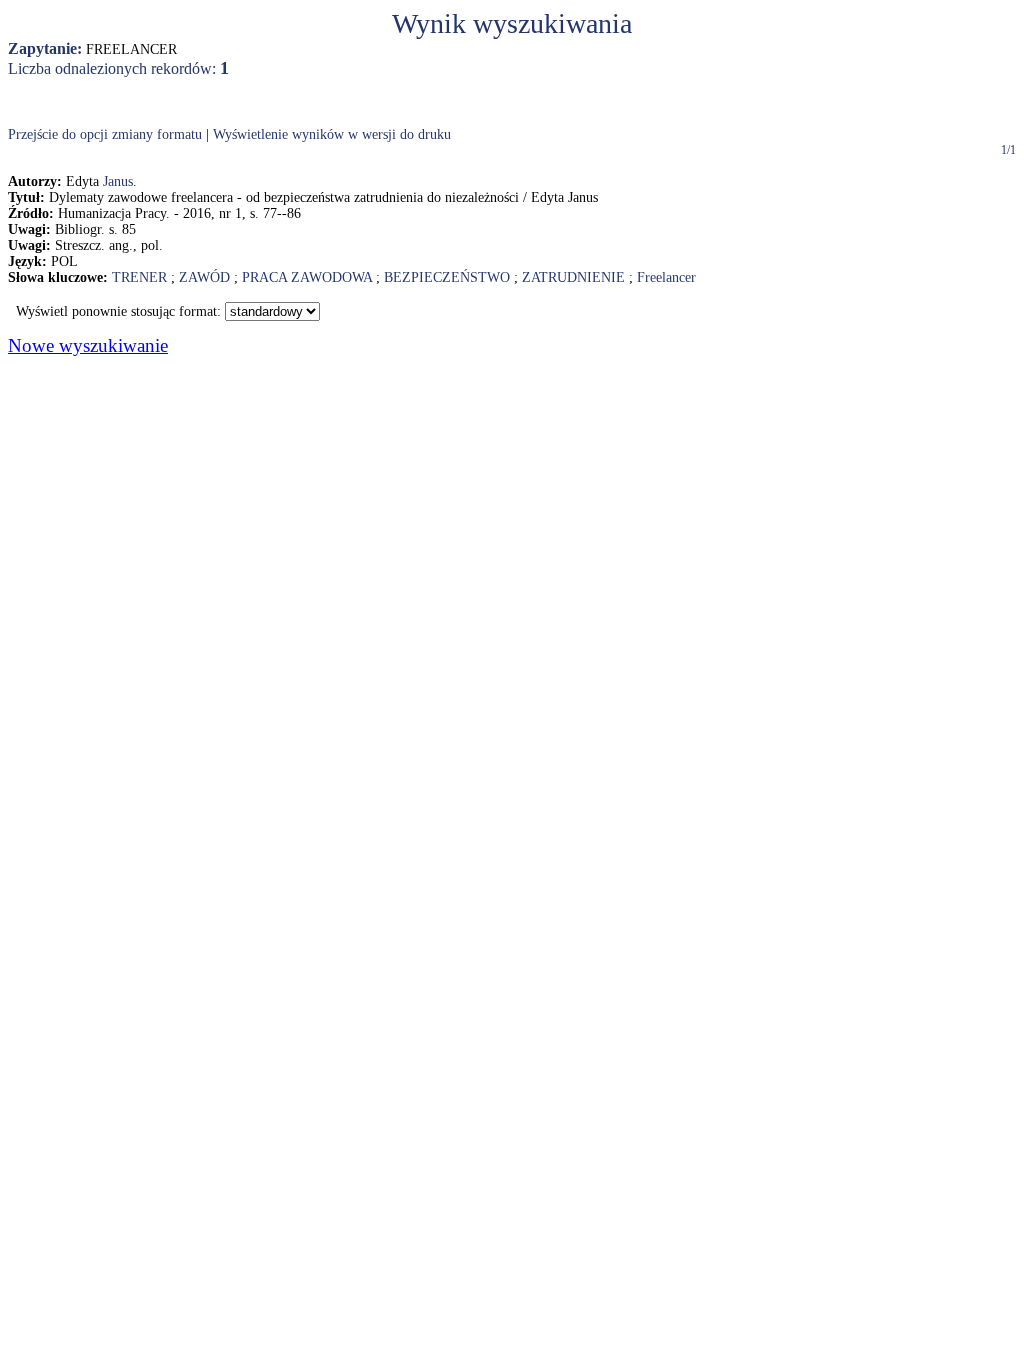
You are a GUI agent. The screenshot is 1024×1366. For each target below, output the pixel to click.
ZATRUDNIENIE (573, 277)
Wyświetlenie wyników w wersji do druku (332, 134)
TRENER (139, 277)
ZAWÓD (204, 277)
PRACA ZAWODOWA (307, 277)
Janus (118, 181)
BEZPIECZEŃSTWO (447, 277)
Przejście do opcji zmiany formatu (105, 134)
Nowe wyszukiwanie (88, 345)
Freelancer (666, 277)
